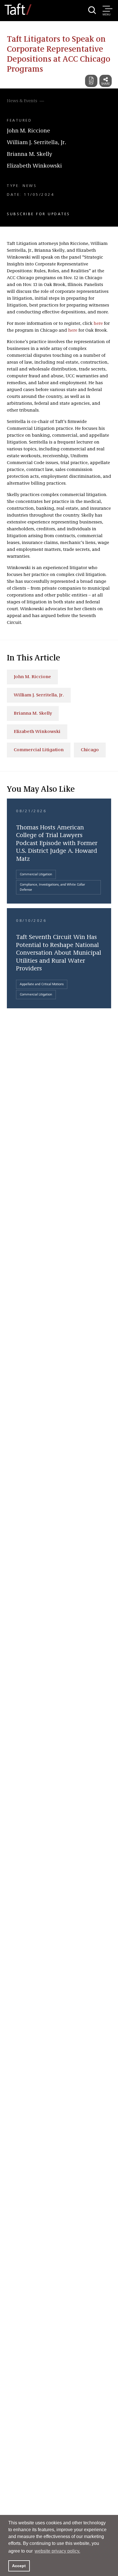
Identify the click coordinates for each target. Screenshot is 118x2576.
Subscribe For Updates (39, 214)
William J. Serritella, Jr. (37, 143)
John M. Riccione (28, 131)
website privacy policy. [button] (57, 2551)
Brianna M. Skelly (29, 154)
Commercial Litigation (39, 750)
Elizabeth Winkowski (34, 166)
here (98, 324)
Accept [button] (19, 2566)
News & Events (22, 101)
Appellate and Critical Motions (42, 984)
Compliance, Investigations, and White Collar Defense (52, 887)
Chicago (90, 750)
